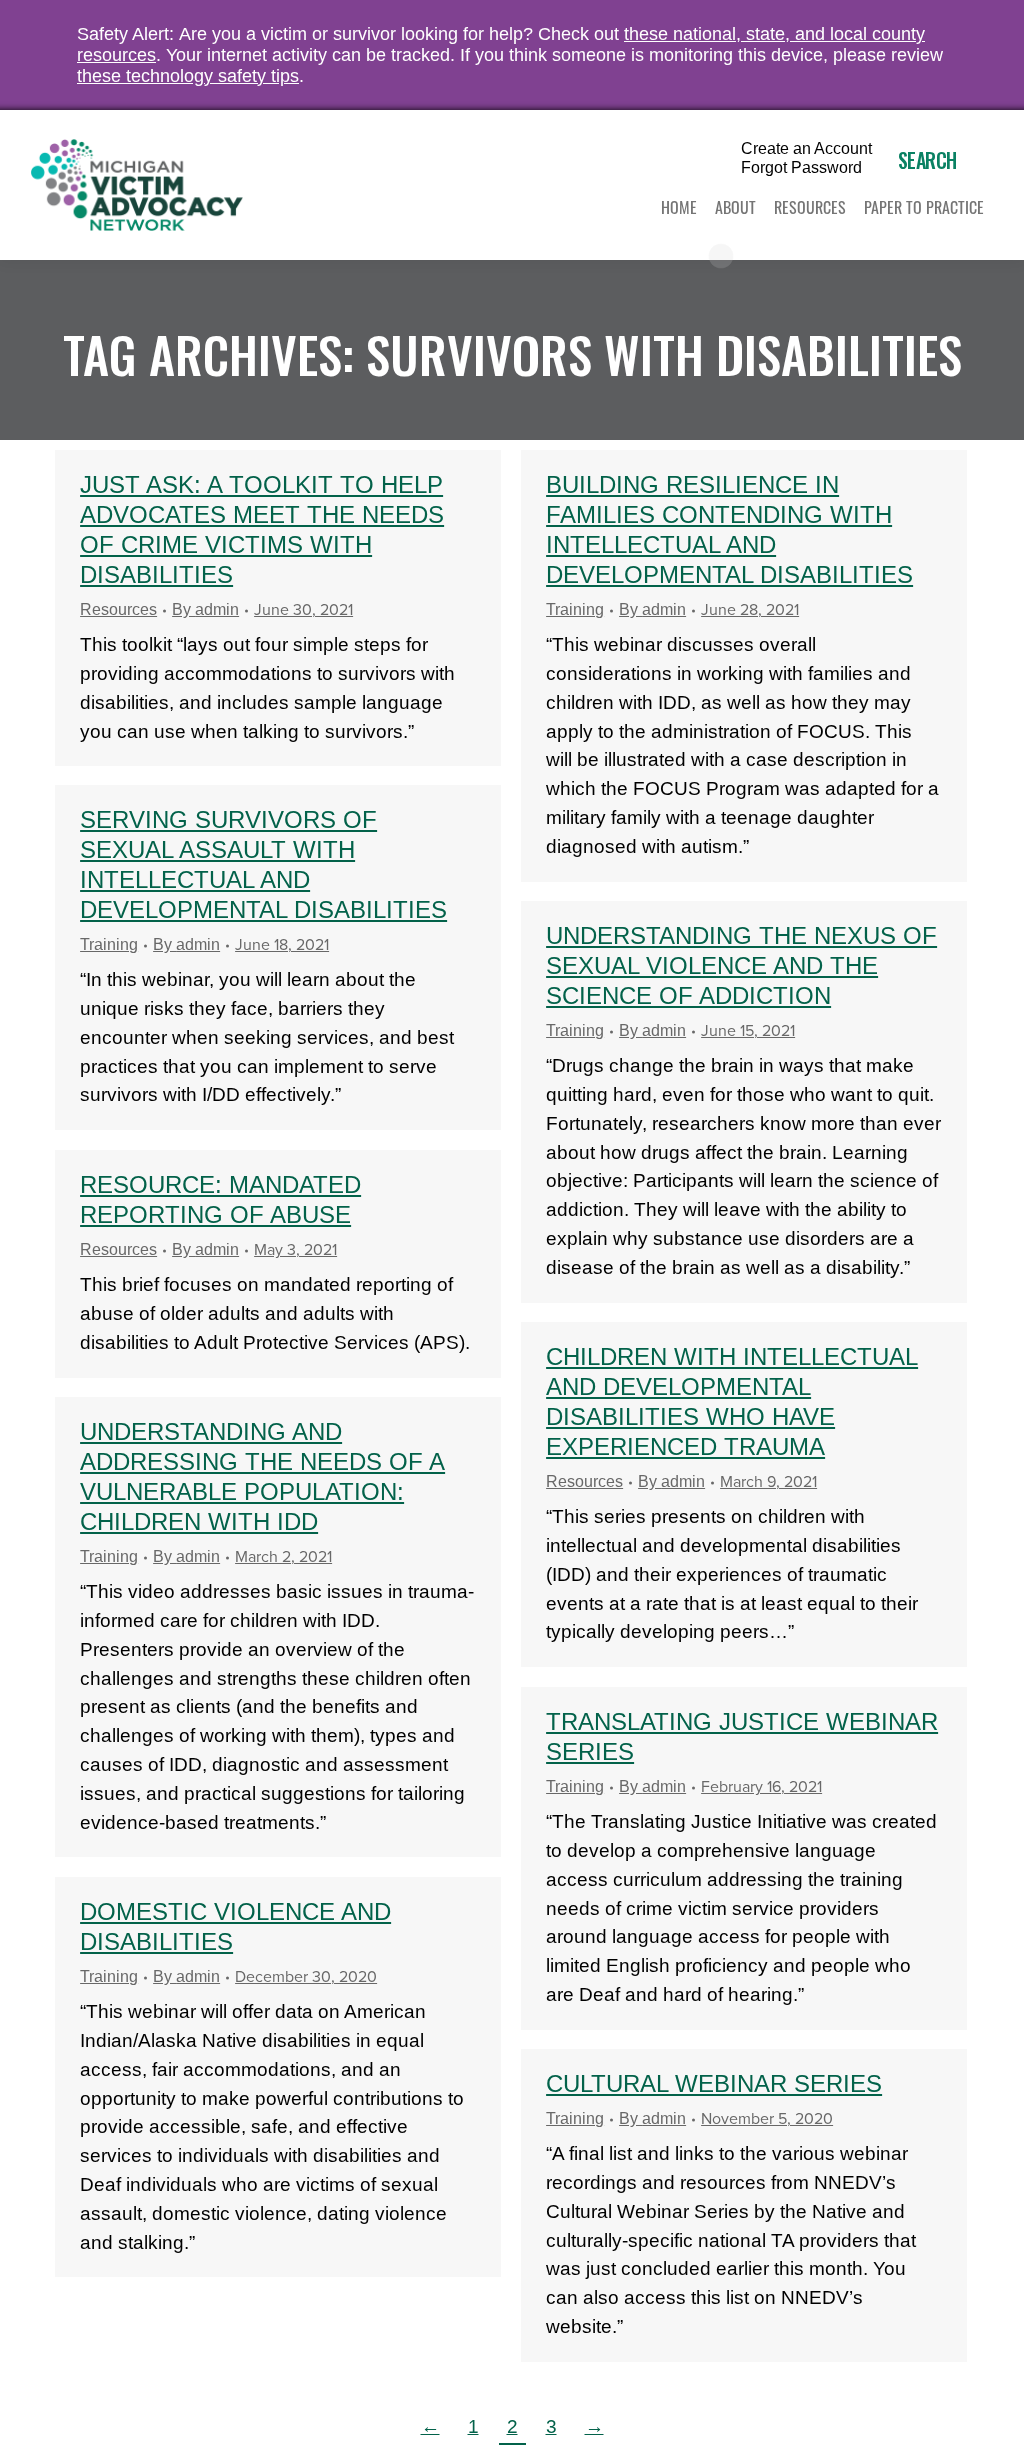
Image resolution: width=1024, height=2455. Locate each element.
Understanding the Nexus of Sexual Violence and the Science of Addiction (741, 965)
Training (575, 609)
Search (927, 160)
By (205, 609)
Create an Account (806, 149)
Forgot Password (801, 168)
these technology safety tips (188, 76)
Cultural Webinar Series (714, 2083)
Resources (118, 609)
